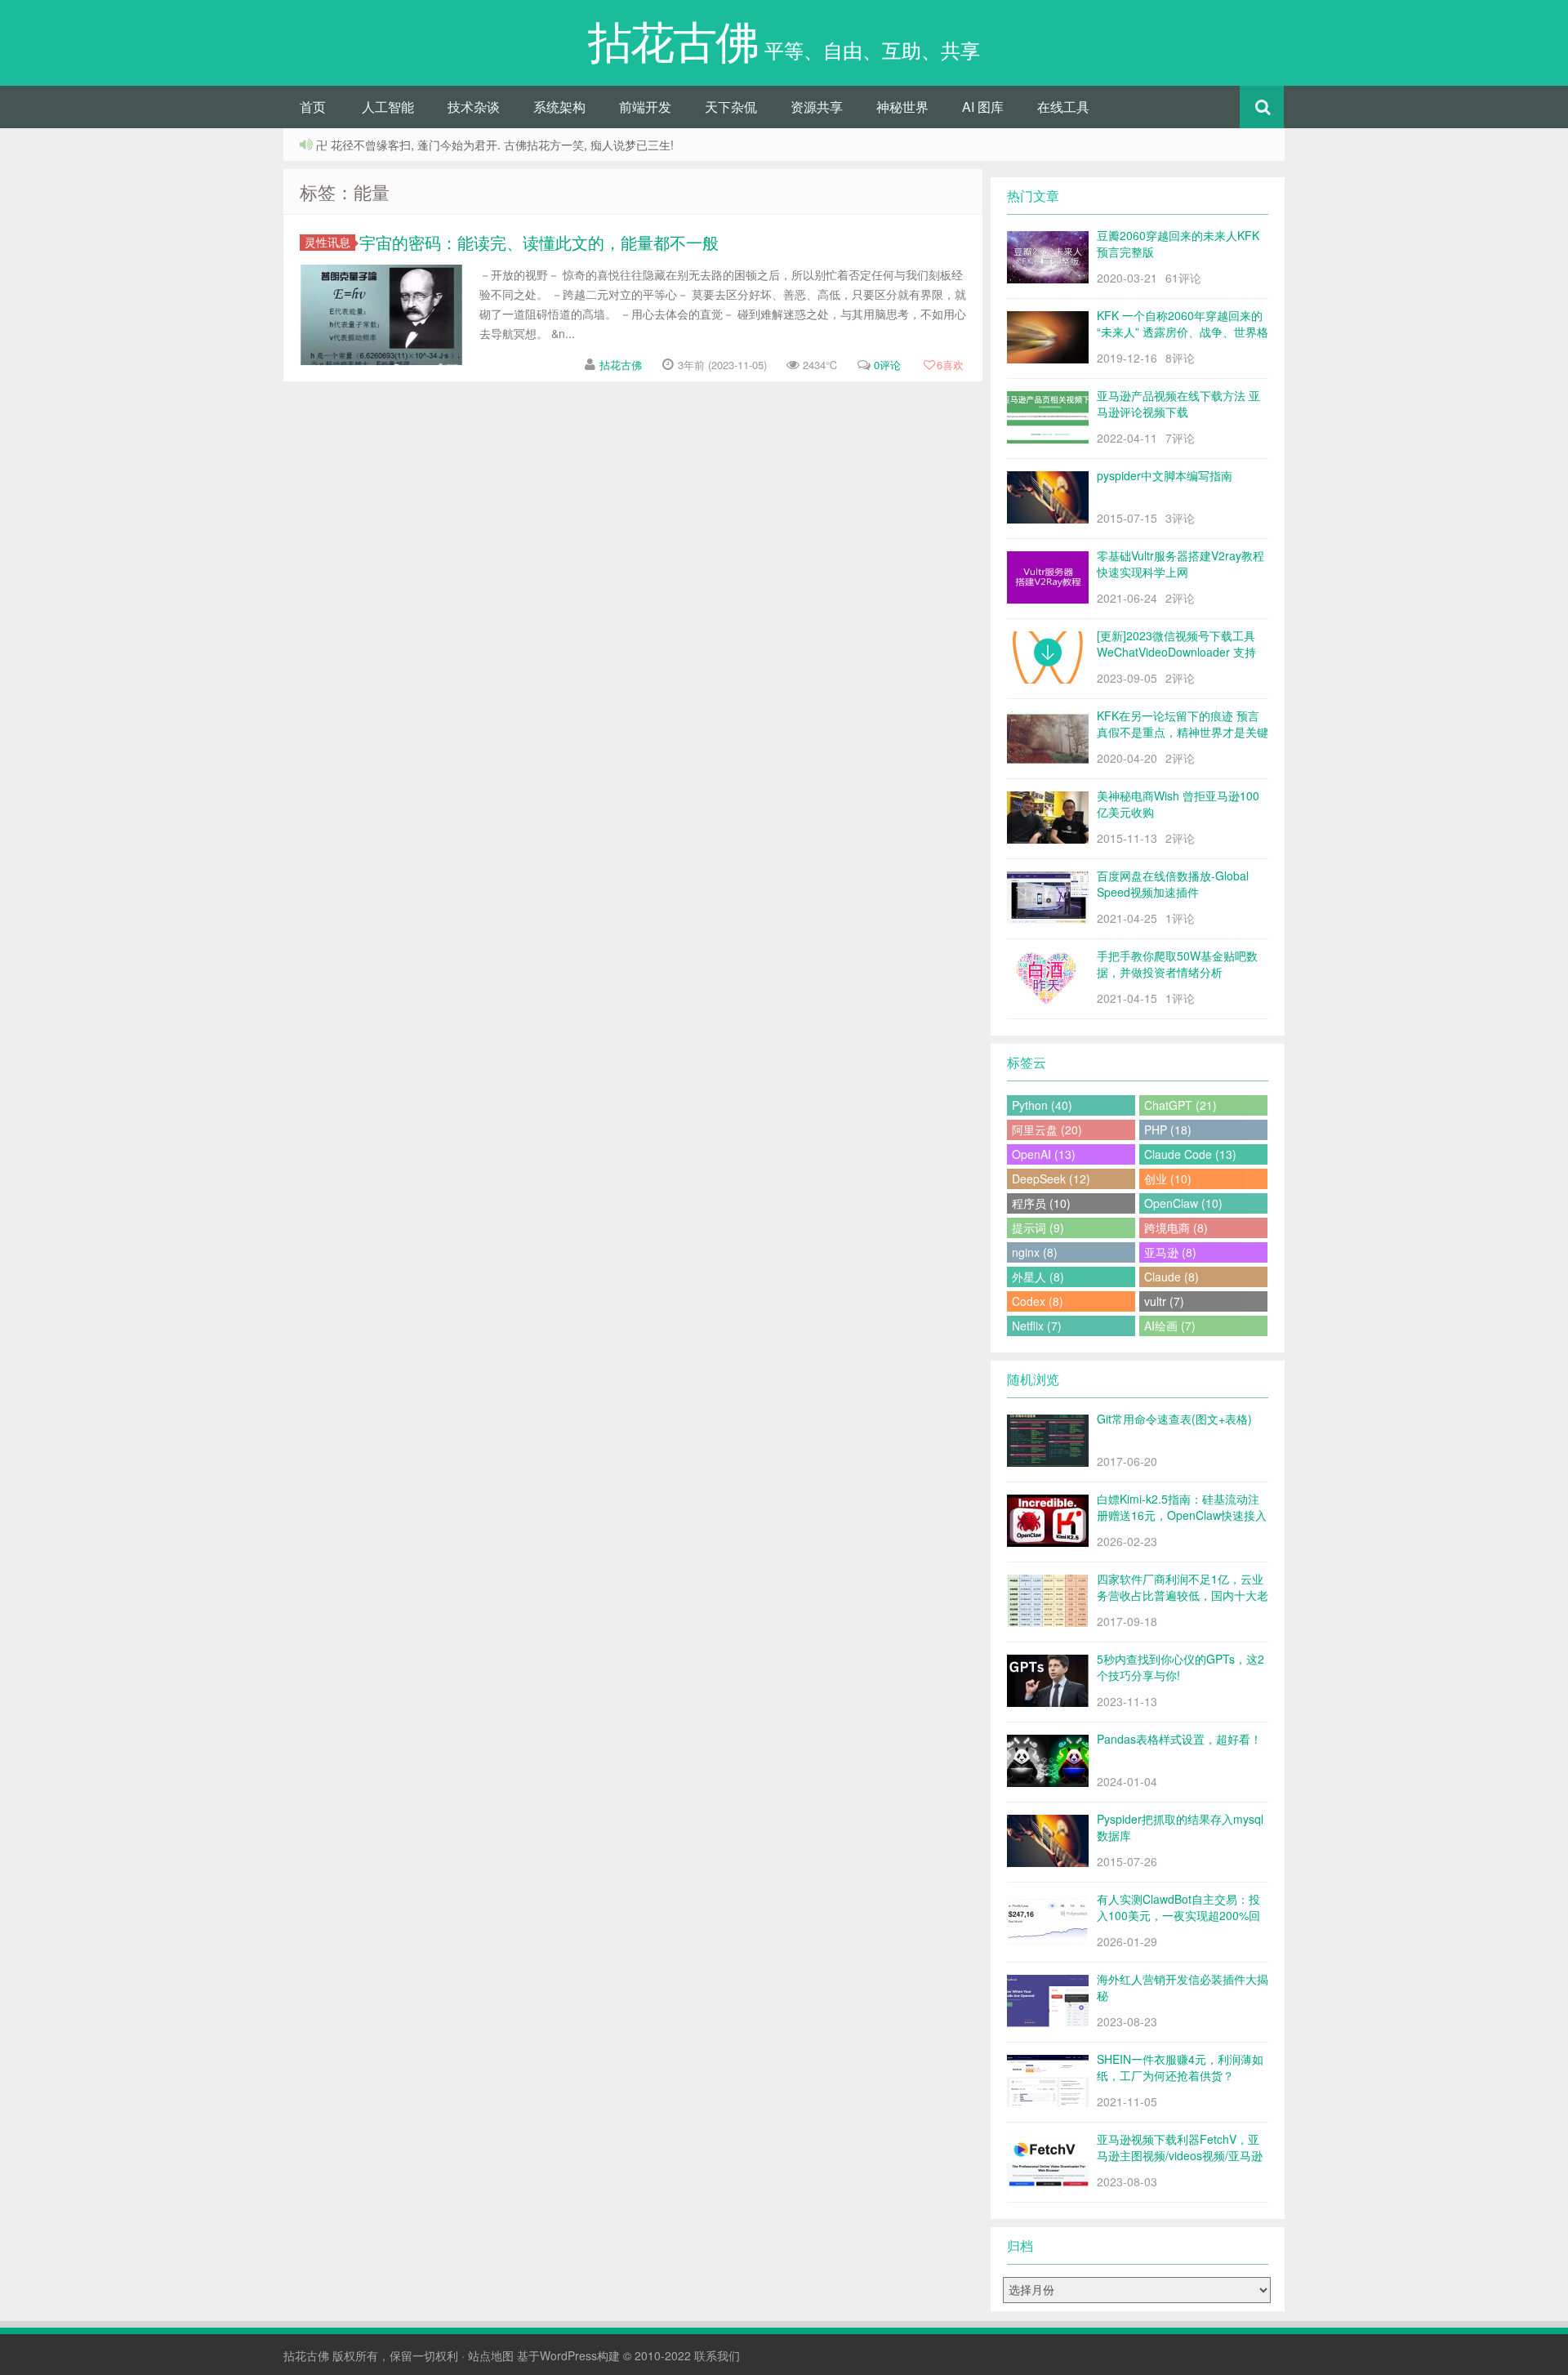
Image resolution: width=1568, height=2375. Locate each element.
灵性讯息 (327, 242)
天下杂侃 (731, 107)
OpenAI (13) (1044, 1154)
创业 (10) (1168, 1179)
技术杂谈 (474, 107)
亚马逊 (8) (1170, 1252)
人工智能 (388, 107)
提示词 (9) (1038, 1228)
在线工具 (1063, 107)
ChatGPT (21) (1180, 1105)
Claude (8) (1172, 1277)
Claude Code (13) (1190, 1154)
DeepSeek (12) (1051, 1179)
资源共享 (817, 107)
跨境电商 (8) (1176, 1228)
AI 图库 (983, 107)
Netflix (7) (1037, 1326)
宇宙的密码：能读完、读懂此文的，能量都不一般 (539, 242)
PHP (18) (1168, 1130)
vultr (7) (1164, 1301)
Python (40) (1042, 1105)
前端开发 (645, 107)
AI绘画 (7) (1170, 1326)
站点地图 (491, 2355)
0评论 (887, 365)
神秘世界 (902, 107)
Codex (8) (1038, 1301)
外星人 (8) (1038, 1277)
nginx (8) (1035, 1252)
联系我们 (717, 2355)
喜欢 (950, 365)
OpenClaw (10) (1183, 1203)
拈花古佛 (621, 365)
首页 (313, 107)
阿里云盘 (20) (1047, 1130)
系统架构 (559, 107)
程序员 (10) (1041, 1203)
